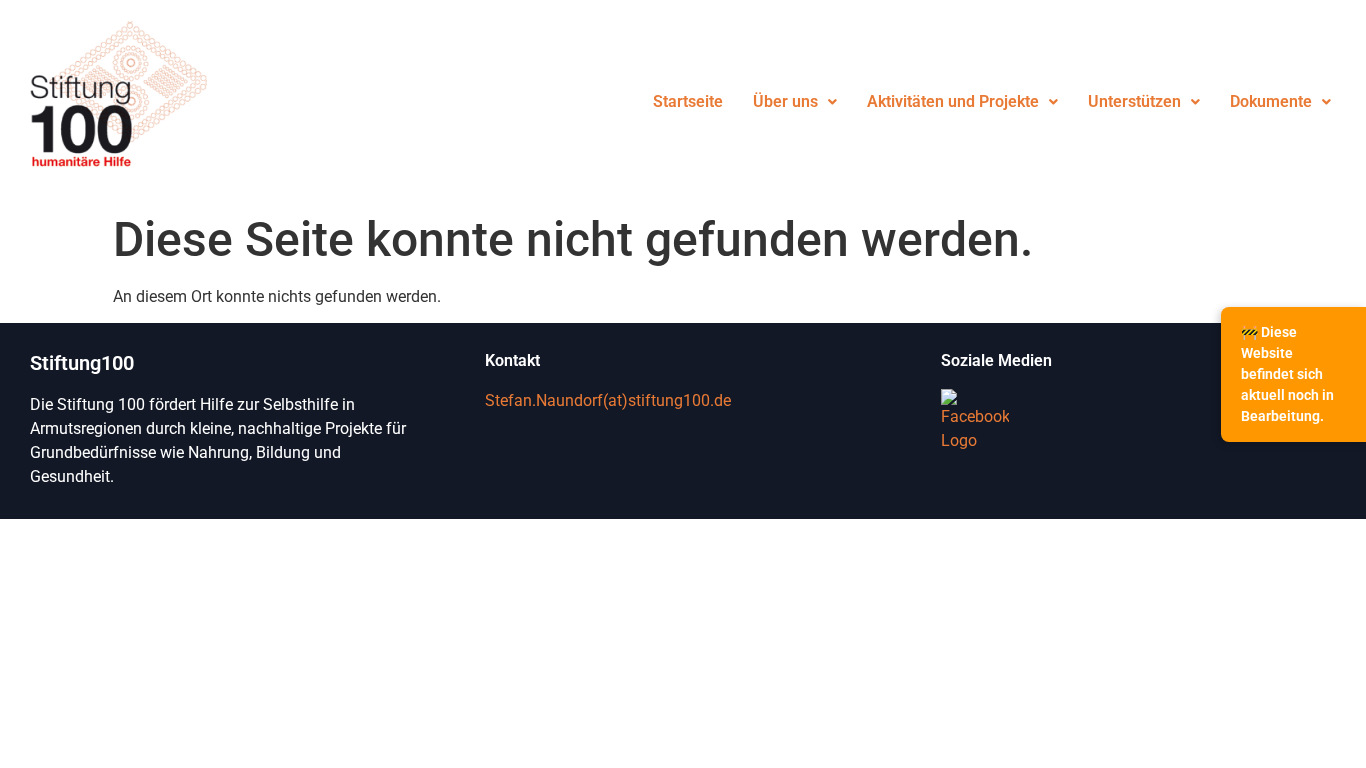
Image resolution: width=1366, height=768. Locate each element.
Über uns (785, 101)
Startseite (688, 101)
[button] (795, 102)
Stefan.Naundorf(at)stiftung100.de (608, 400)
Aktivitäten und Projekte (953, 101)
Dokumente (1271, 101)
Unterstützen (1134, 101)
